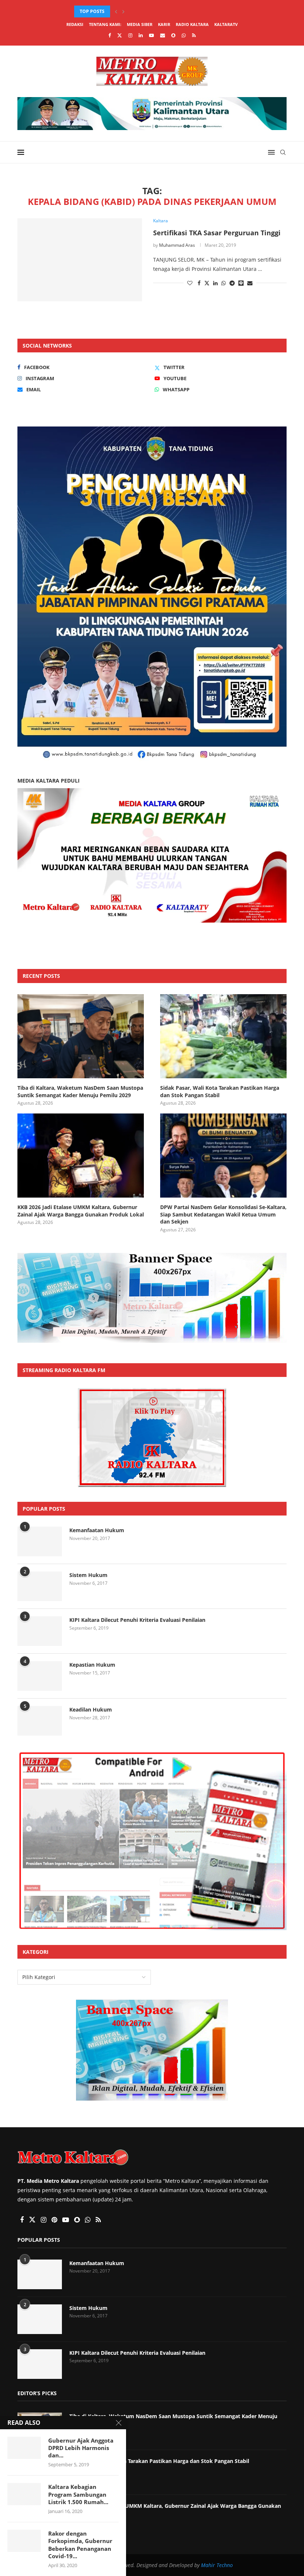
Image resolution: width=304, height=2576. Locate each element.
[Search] (283, 152)
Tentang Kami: (105, 24)
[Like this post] (190, 283)
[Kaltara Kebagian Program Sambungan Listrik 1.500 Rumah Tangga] (24, 2494)
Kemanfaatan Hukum (97, 1530)
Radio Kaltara (192, 24)
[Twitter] (120, 35)
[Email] (163, 35)
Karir (164, 24)
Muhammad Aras (177, 245)
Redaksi (75, 24)
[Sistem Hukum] (40, 1586)
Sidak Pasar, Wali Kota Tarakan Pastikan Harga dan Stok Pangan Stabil (220, 1091)
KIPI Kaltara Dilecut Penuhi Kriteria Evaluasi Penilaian (137, 1620)
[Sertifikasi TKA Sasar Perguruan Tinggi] (80, 260)
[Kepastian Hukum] (40, 1676)
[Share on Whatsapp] (224, 283)
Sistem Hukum (88, 1575)
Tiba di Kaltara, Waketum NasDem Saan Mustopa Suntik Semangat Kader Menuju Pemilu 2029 (80, 1091)
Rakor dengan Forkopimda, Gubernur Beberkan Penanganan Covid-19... (80, 2545)
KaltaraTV (226, 24)
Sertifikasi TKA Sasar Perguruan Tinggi (217, 233)
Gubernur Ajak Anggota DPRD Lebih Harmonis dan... (81, 2448)
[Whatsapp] (184, 35)
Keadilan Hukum (91, 1709)
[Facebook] (110, 35)
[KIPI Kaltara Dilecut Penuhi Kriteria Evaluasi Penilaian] (40, 1631)
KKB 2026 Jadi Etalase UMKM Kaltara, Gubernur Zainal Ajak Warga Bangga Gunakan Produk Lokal (81, 1211)
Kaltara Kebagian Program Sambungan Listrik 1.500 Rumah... (78, 2494)
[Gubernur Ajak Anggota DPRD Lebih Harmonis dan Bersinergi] (24, 2448)
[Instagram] (130, 35)
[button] (116, 11)
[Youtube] (151, 35)
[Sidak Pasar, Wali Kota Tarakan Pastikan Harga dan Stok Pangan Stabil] (223, 1036)
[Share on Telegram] (232, 283)
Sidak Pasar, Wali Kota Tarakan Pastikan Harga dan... (140, 11)
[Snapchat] (173, 35)
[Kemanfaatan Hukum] (40, 1541)
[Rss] (194, 35)
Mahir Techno (217, 2565)
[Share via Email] (250, 283)
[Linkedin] (141, 35)
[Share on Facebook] (199, 283)
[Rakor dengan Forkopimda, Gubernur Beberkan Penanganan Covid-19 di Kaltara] (24, 2541)
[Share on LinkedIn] (215, 283)
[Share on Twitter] (207, 283)
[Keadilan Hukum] (40, 1721)
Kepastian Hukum (92, 1665)
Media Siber (140, 24)
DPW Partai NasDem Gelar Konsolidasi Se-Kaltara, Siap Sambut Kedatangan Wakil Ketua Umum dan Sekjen (223, 1214)
